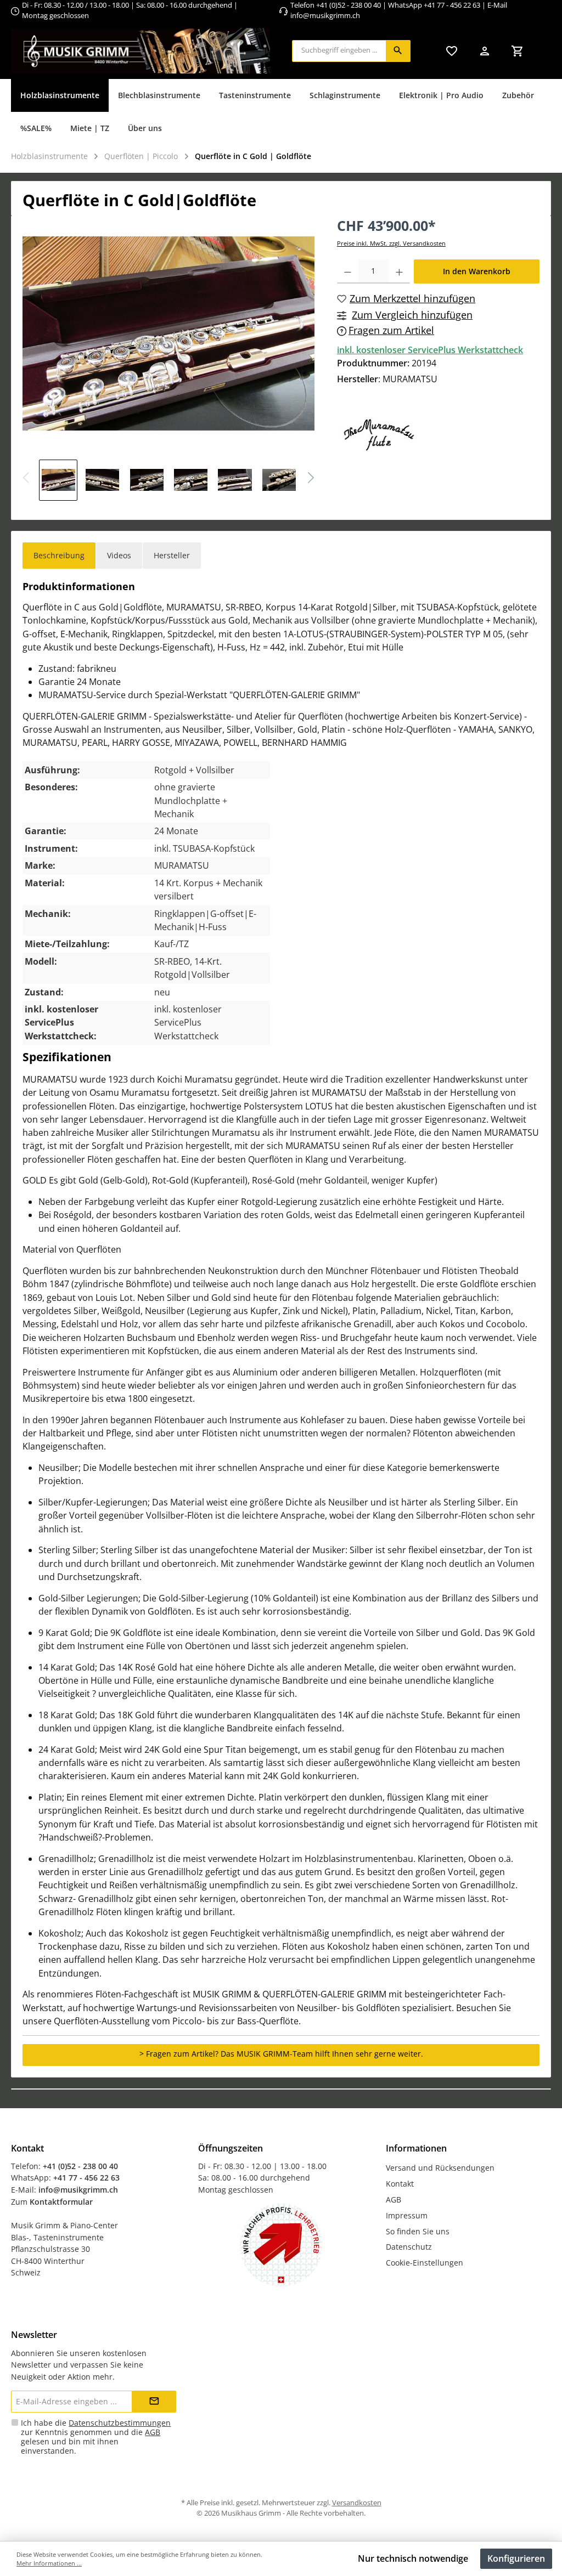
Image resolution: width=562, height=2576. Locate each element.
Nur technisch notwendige (413, 2558)
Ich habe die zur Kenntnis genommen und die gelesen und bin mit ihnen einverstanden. (96, 2437)
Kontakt (400, 2184)
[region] (169, 358)
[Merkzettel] (452, 51)
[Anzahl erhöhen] (399, 271)
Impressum (407, 2215)
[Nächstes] (311, 479)
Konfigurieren (516, 2558)
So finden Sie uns (418, 2231)
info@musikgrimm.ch (325, 16)
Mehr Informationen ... (49, 2563)
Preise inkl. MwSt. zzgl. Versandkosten (391, 243)
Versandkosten (357, 2503)
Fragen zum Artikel (391, 330)
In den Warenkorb (477, 271)
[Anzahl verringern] (348, 271)
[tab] (59, 556)
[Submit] (154, 2402)
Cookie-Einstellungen (425, 2263)
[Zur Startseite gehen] (140, 51)
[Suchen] (398, 51)
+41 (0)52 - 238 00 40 (349, 5)
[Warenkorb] (518, 51)
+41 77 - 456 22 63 (453, 5)
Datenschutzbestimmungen (120, 2423)
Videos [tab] (119, 555)
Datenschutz (409, 2247)
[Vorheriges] (27, 479)
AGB (394, 2199)
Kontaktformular (61, 2202)
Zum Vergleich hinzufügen (412, 315)
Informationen (416, 2148)
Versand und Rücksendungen (440, 2168)
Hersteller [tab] (172, 555)
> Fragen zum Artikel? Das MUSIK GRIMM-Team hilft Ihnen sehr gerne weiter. (281, 2054)
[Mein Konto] (485, 51)
